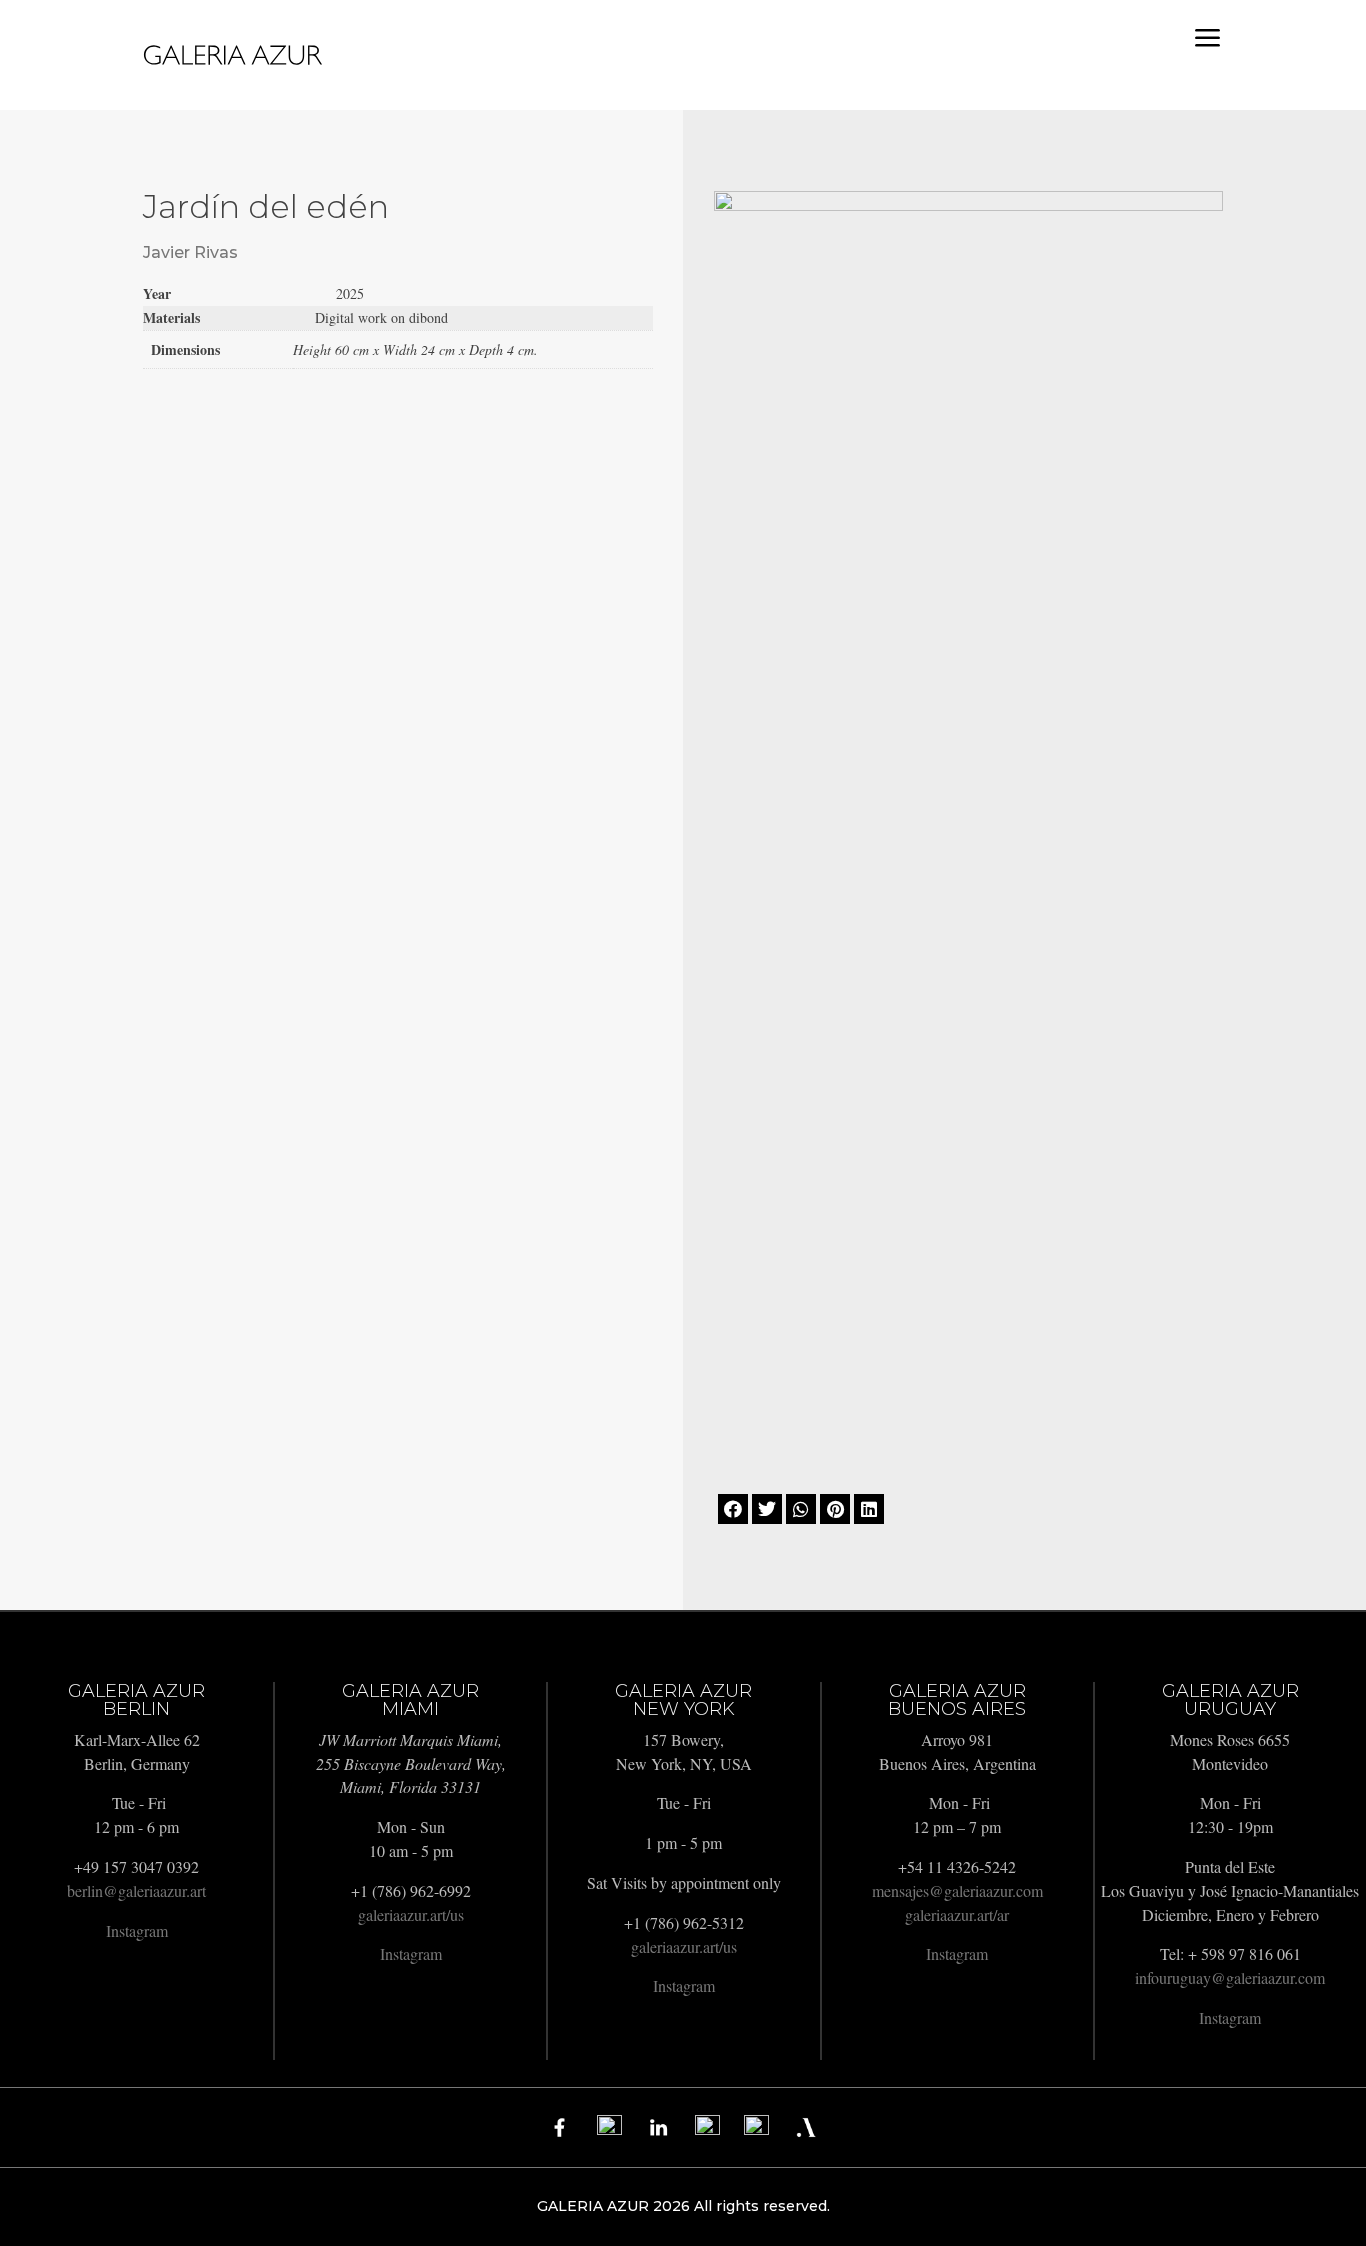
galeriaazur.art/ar (957, 1914)
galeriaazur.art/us (411, 1914)
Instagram (137, 1930)
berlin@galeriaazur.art (136, 1890)
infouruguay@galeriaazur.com (1230, 1977)
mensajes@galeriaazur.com (957, 1890)
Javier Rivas (190, 252)
